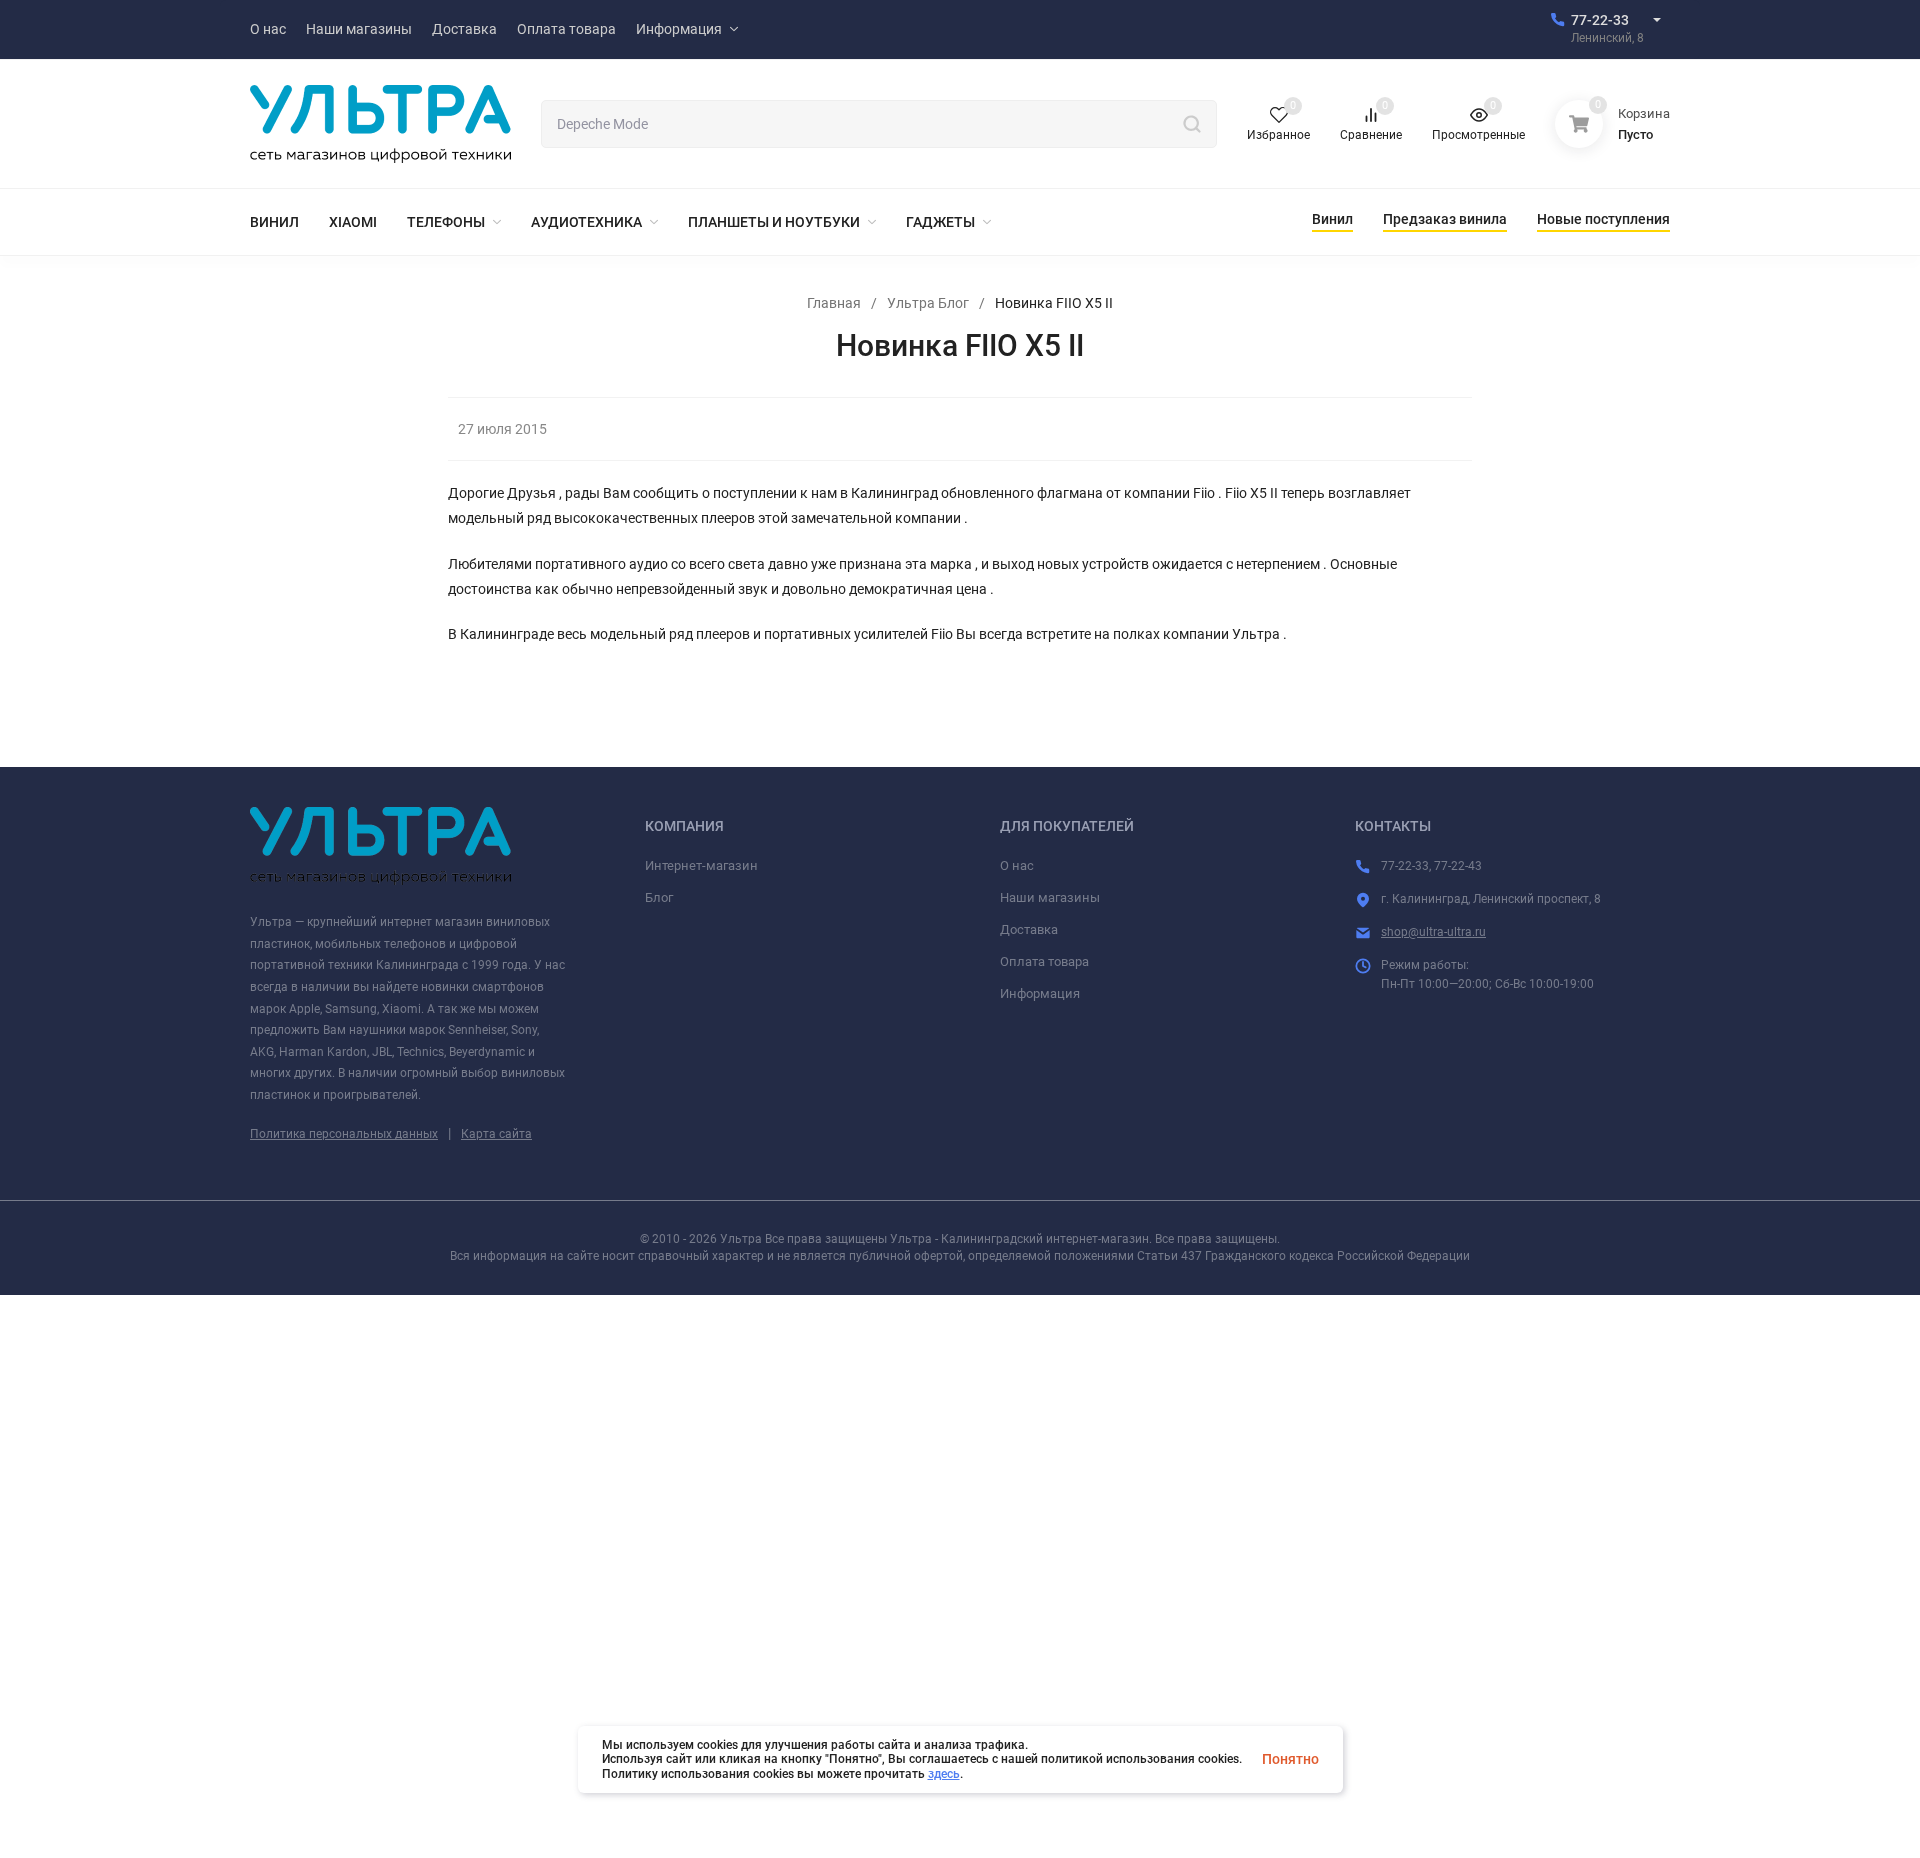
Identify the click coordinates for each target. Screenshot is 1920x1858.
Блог (659, 897)
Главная (834, 303)
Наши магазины (1050, 897)
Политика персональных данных (344, 1134)
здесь (944, 1774)
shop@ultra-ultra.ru (1433, 932)
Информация (1040, 993)
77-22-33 (1600, 20)
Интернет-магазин (701, 865)
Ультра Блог (928, 303)
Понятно (1290, 1759)
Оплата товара (1044, 961)
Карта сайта (496, 1134)
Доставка (1029, 929)
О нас (1017, 865)
